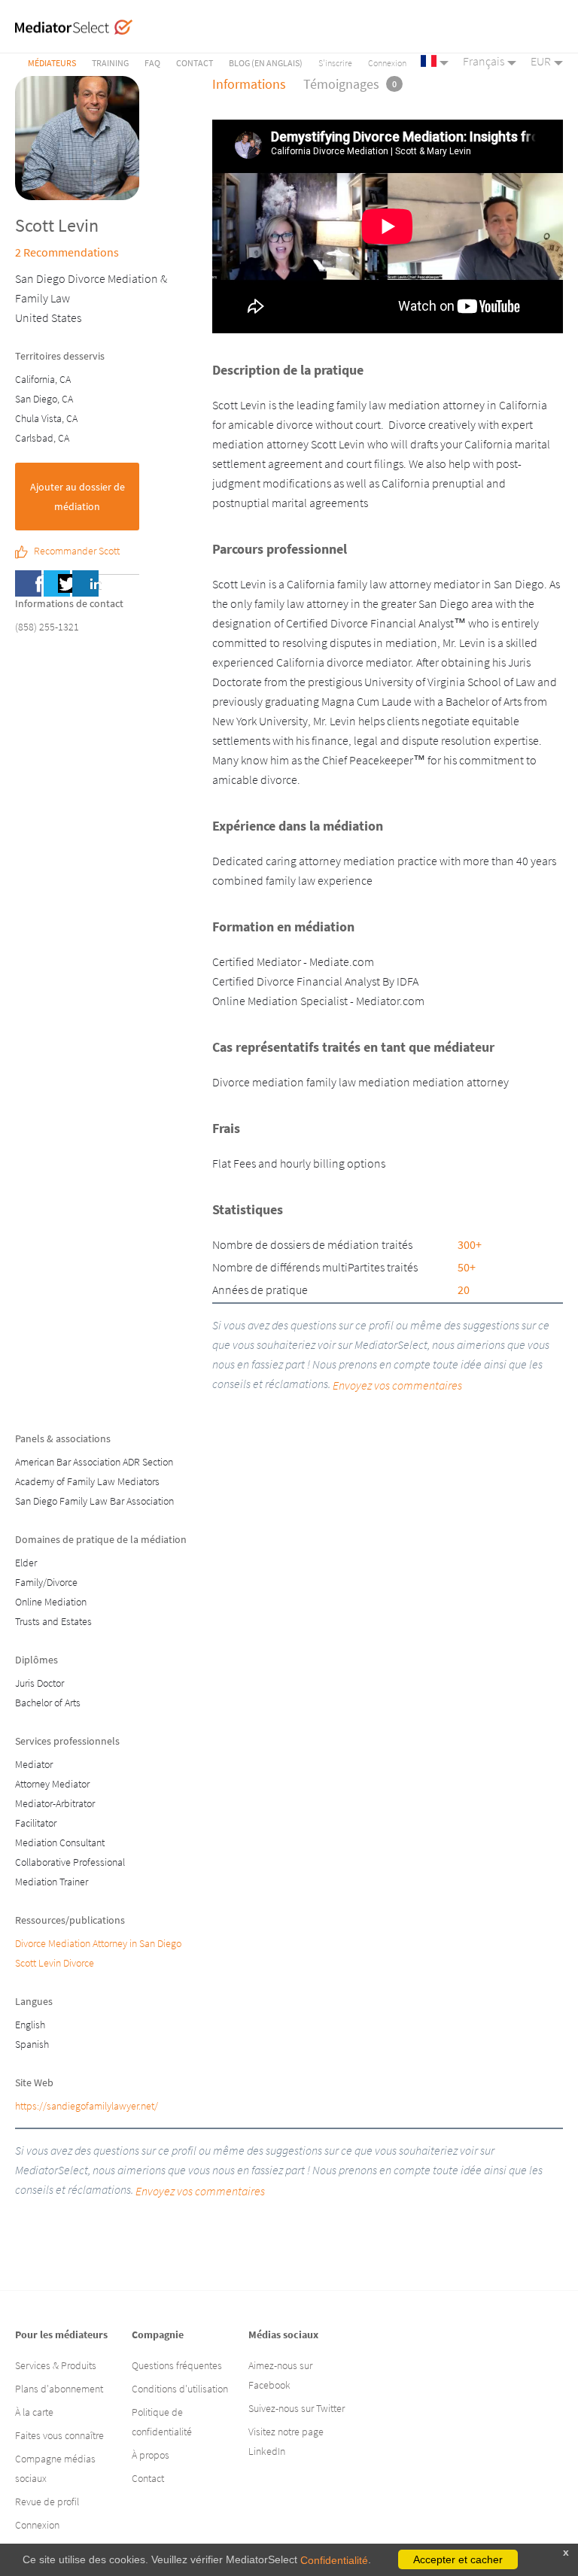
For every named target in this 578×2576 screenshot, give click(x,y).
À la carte (34, 2412)
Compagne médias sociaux (55, 2468)
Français (484, 61)
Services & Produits (56, 2365)
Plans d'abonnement (59, 2389)
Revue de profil (47, 2502)
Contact (195, 63)
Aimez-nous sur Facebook (280, 2375)
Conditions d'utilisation (180, 2389)
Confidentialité (334, 2560)
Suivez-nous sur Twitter (297, 2408)
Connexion (387, 63)
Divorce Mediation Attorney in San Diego (98, 1943)
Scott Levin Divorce (55, 1963)
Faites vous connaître (59, 2435)
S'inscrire (335, 63)
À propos (151, 2455)
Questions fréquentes (177, 2365)
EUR (541, 61)
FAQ (152, 63)
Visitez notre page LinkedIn (286, 2441)
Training (110, 63)
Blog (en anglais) (266, 63)
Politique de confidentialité (162, 2422)
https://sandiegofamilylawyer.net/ (87, 2106)
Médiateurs (52, 63)
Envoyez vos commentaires (200, 2191)
